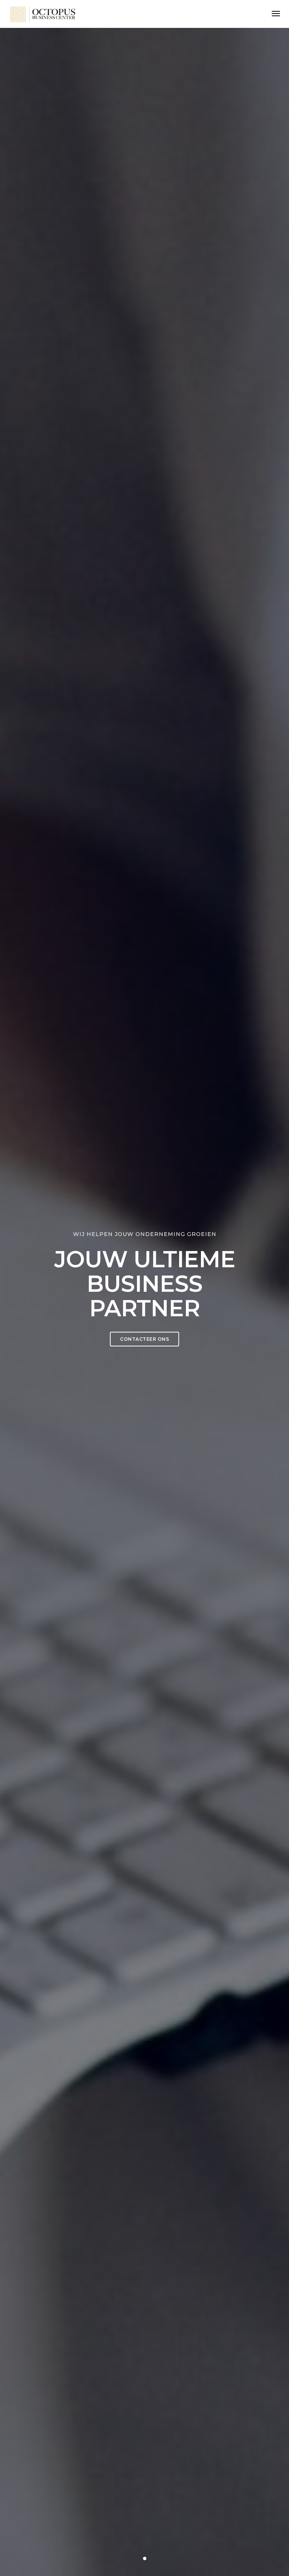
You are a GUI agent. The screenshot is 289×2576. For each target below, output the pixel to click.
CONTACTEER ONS (144, 1339)
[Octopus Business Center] (43, 14)
